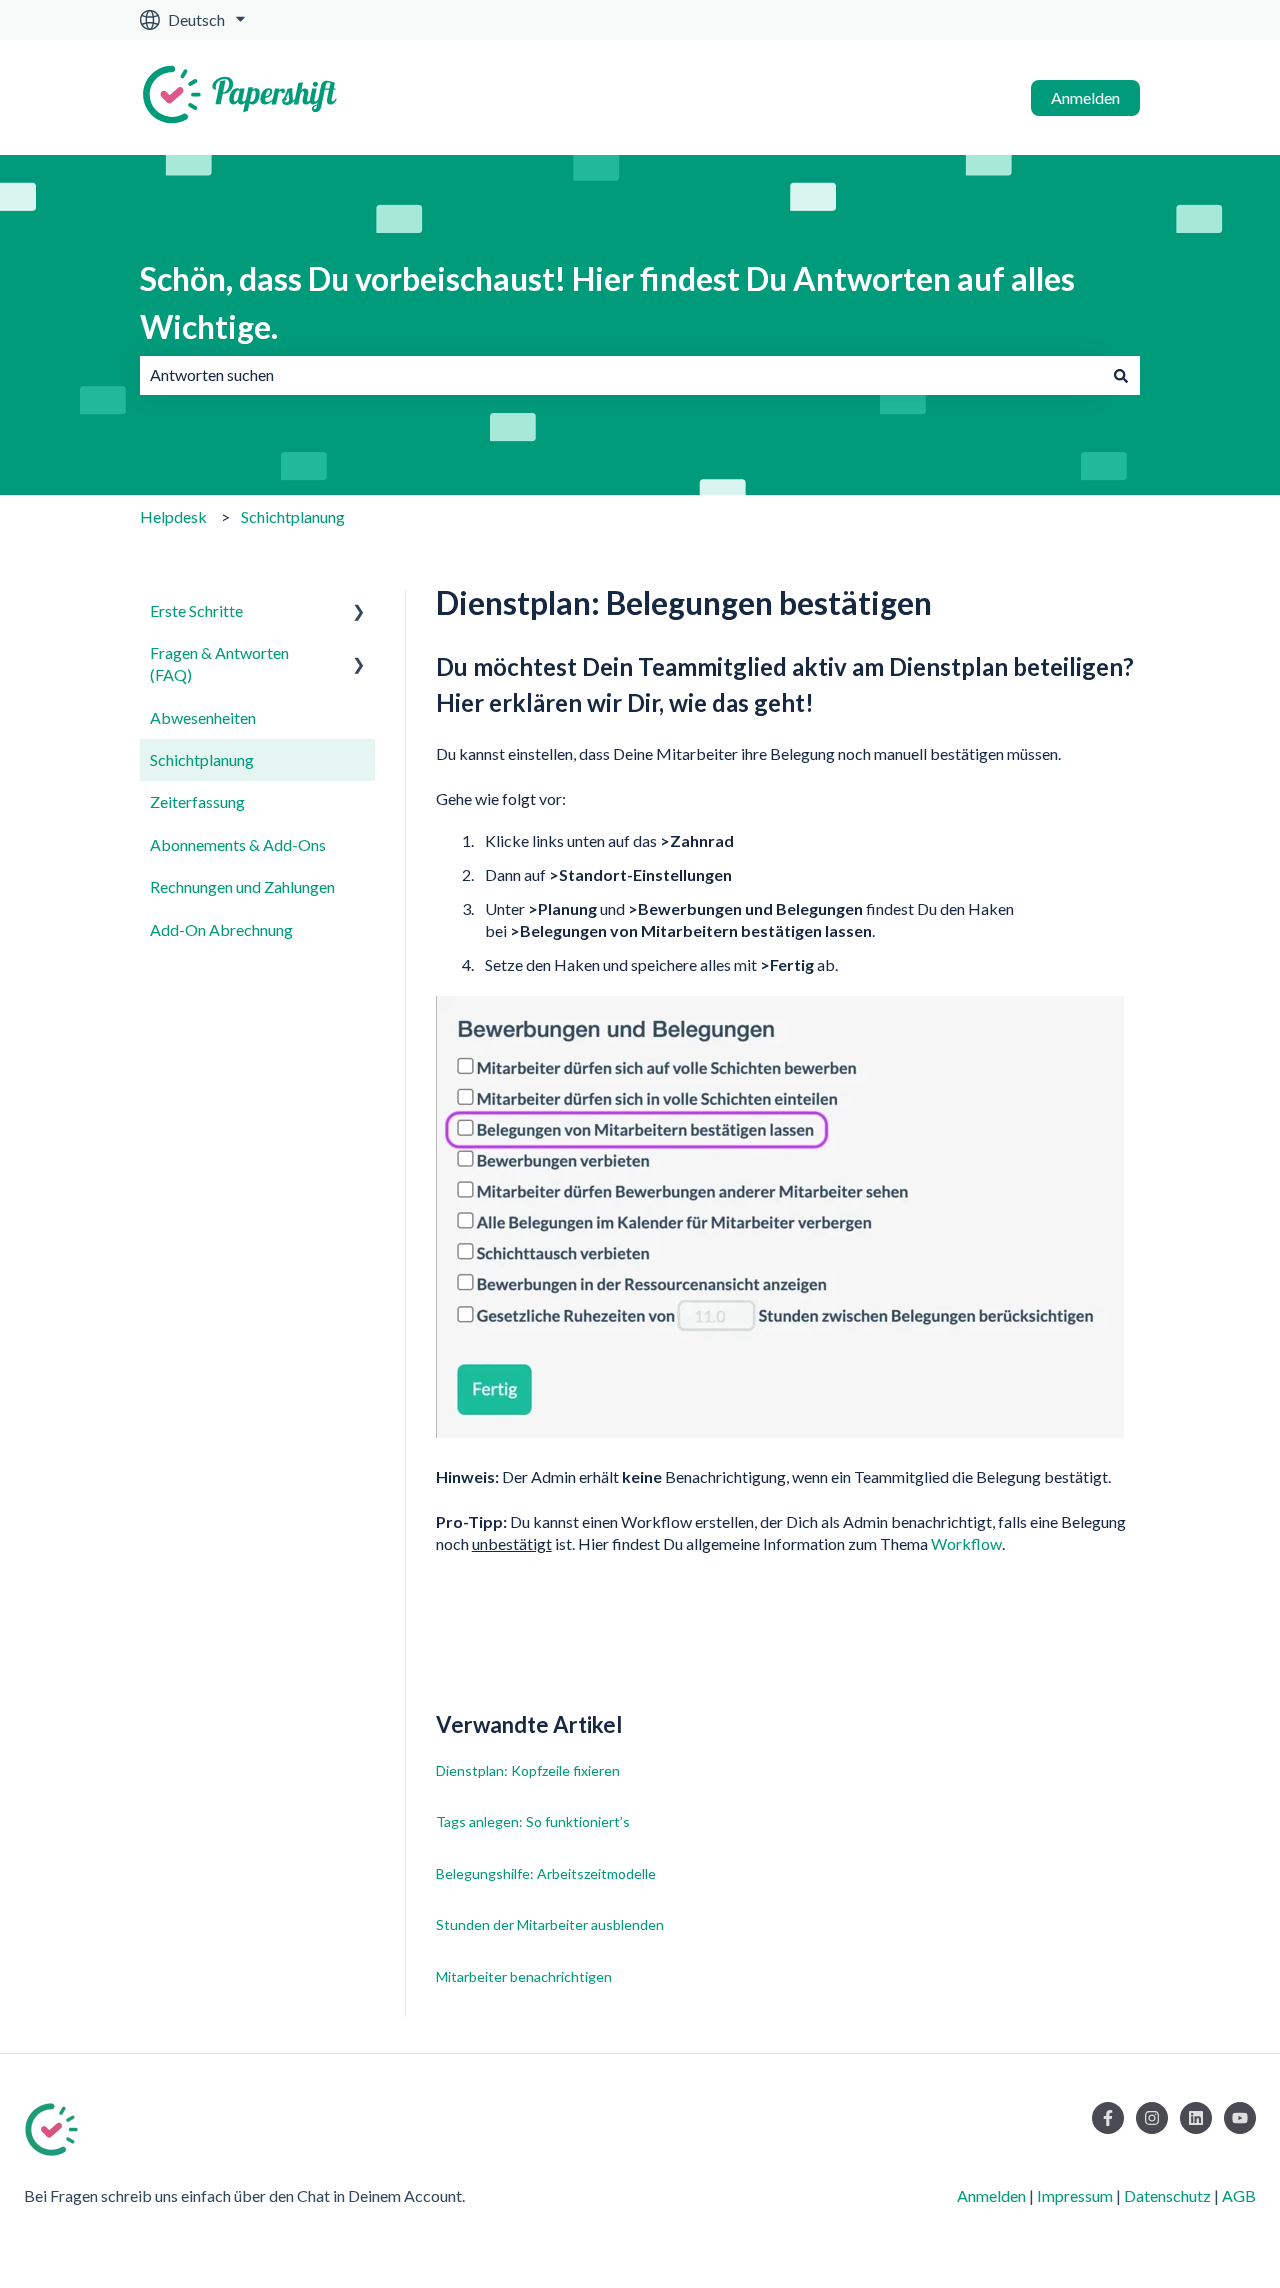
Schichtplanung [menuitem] (202, 759)
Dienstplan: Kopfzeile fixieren (528, 1770)
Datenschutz (1167, 2195)
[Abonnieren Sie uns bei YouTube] (1240, 2118)
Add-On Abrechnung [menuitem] (221, 929)
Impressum (1075, 2195)
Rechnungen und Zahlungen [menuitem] (242, 886)
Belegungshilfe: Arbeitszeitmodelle (546, 1873)
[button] (359, 612)
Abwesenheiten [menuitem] (203, 717)
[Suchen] (1121, 375)
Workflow (966, 1543)
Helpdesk (173, 516)
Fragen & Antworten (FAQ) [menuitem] (219, 663)
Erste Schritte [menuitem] (196, 610)
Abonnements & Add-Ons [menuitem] (238, 844)
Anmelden (1085, 97)
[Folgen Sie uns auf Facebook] (1108, 2118)
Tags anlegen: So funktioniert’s (533, 1821)
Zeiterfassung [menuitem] (197, 801)
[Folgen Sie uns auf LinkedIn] (1196, 2118)
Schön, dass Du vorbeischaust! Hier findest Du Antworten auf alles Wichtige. (607, 302)
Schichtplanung (293, 516)
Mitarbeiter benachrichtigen (524, 1976)
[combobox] (621, 375)
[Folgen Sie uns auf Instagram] (1152, 2118)
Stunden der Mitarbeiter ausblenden (550, 1924)
